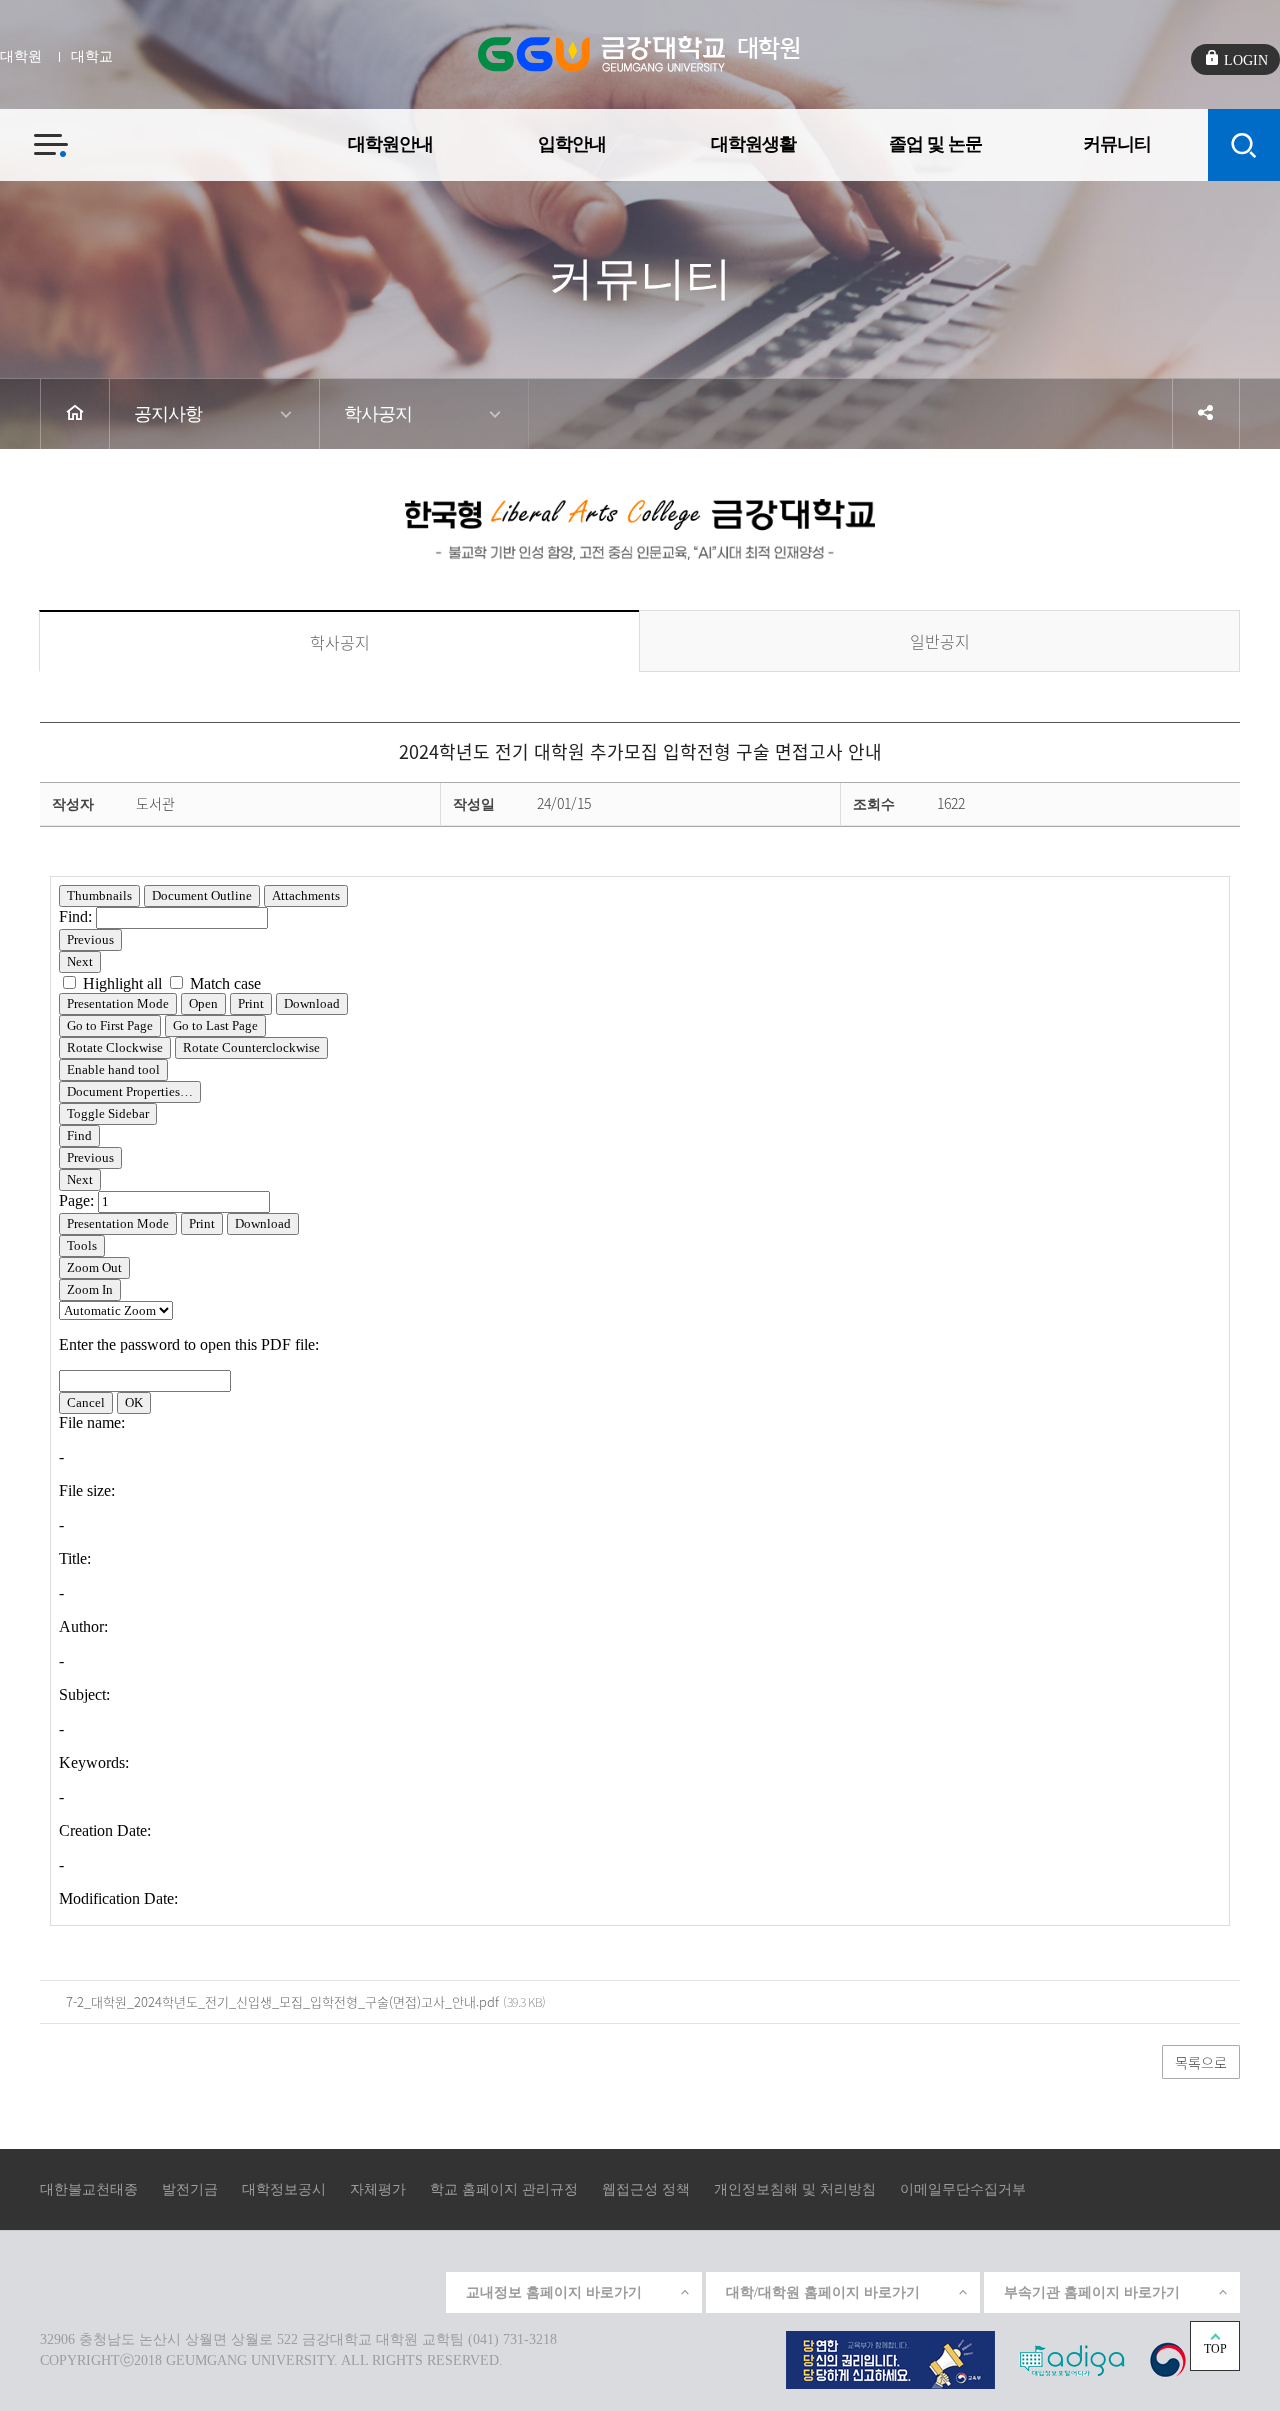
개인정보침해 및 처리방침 (795, 2189)
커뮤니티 (1117, 144)
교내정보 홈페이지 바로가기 (554, 2292)
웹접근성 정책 (646, 2189)
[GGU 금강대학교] (601, 54)
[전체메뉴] (34, 134)
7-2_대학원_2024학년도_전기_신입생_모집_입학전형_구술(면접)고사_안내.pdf (282, 2001)
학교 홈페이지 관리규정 (504, 2189)
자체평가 (378, 2189)
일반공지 (940, 641)
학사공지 (378, 414)
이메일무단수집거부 (963, 2189)
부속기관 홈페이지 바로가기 (1092, 2292)
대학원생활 (753, 144)
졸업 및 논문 (935, 144)
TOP (1215, 2349)
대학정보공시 (284, 2189)
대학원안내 (390, 144)
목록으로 (1201, 2062)
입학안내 (572, 144)
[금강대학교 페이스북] (373, 2290)
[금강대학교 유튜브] (327, 2290)
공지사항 (168, 414)
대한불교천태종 (89, 2189)
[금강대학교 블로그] (419, 2290)
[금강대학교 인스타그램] (281, 2290)
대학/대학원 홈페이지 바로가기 (823, 2292)
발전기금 (190, 2189)
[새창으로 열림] (890, 2358)
